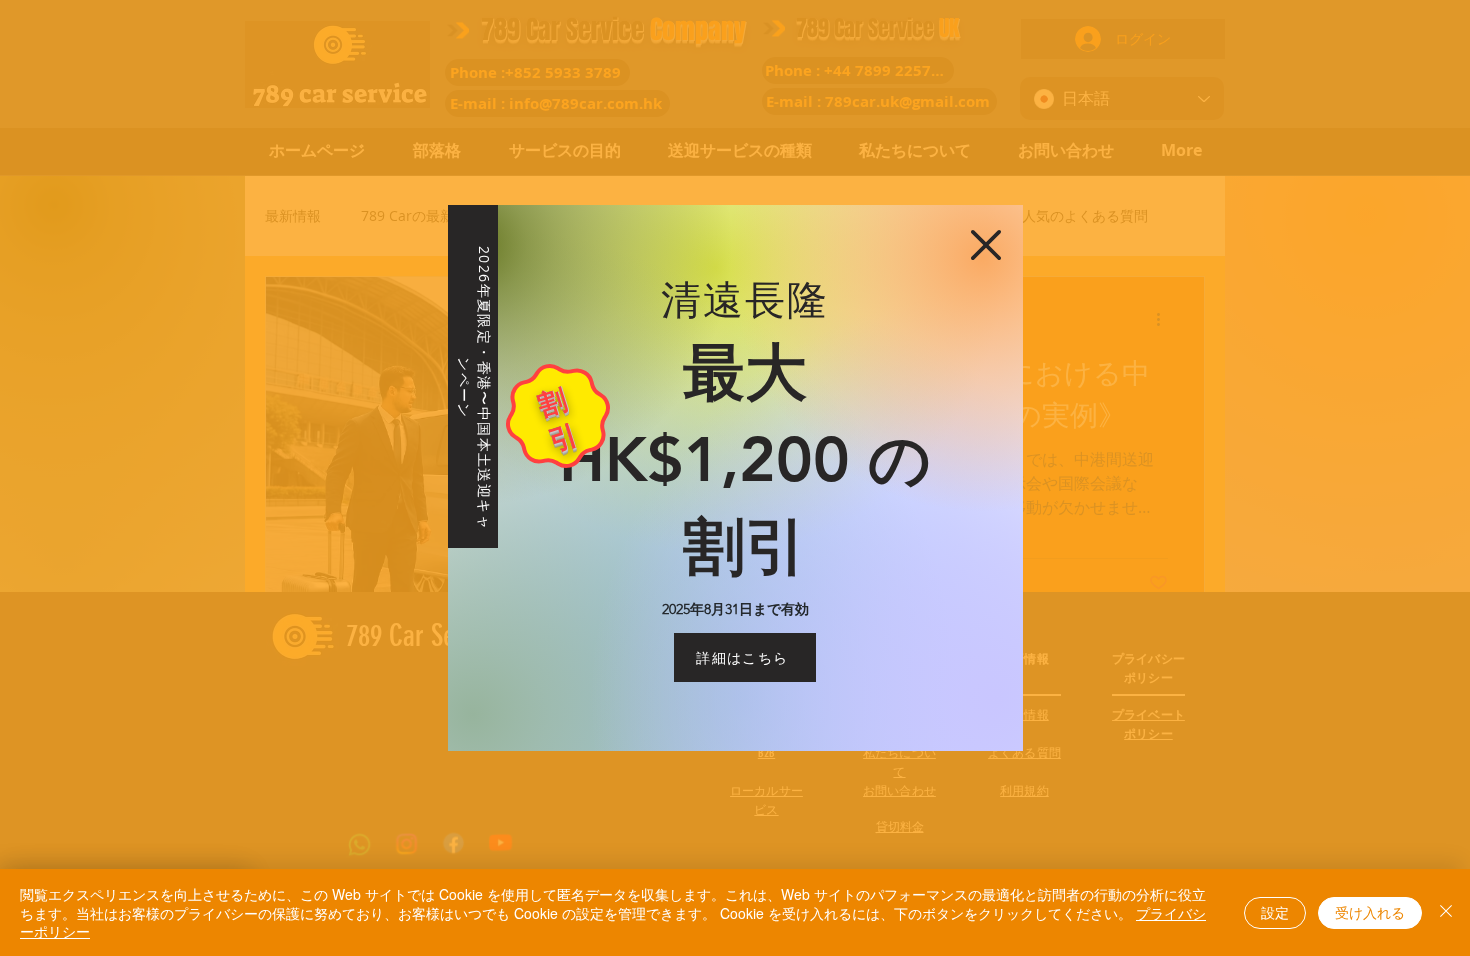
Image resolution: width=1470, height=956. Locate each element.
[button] (986, 245)
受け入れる (1370, 912)
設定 (1275, 912)
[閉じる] (1446, 912)
